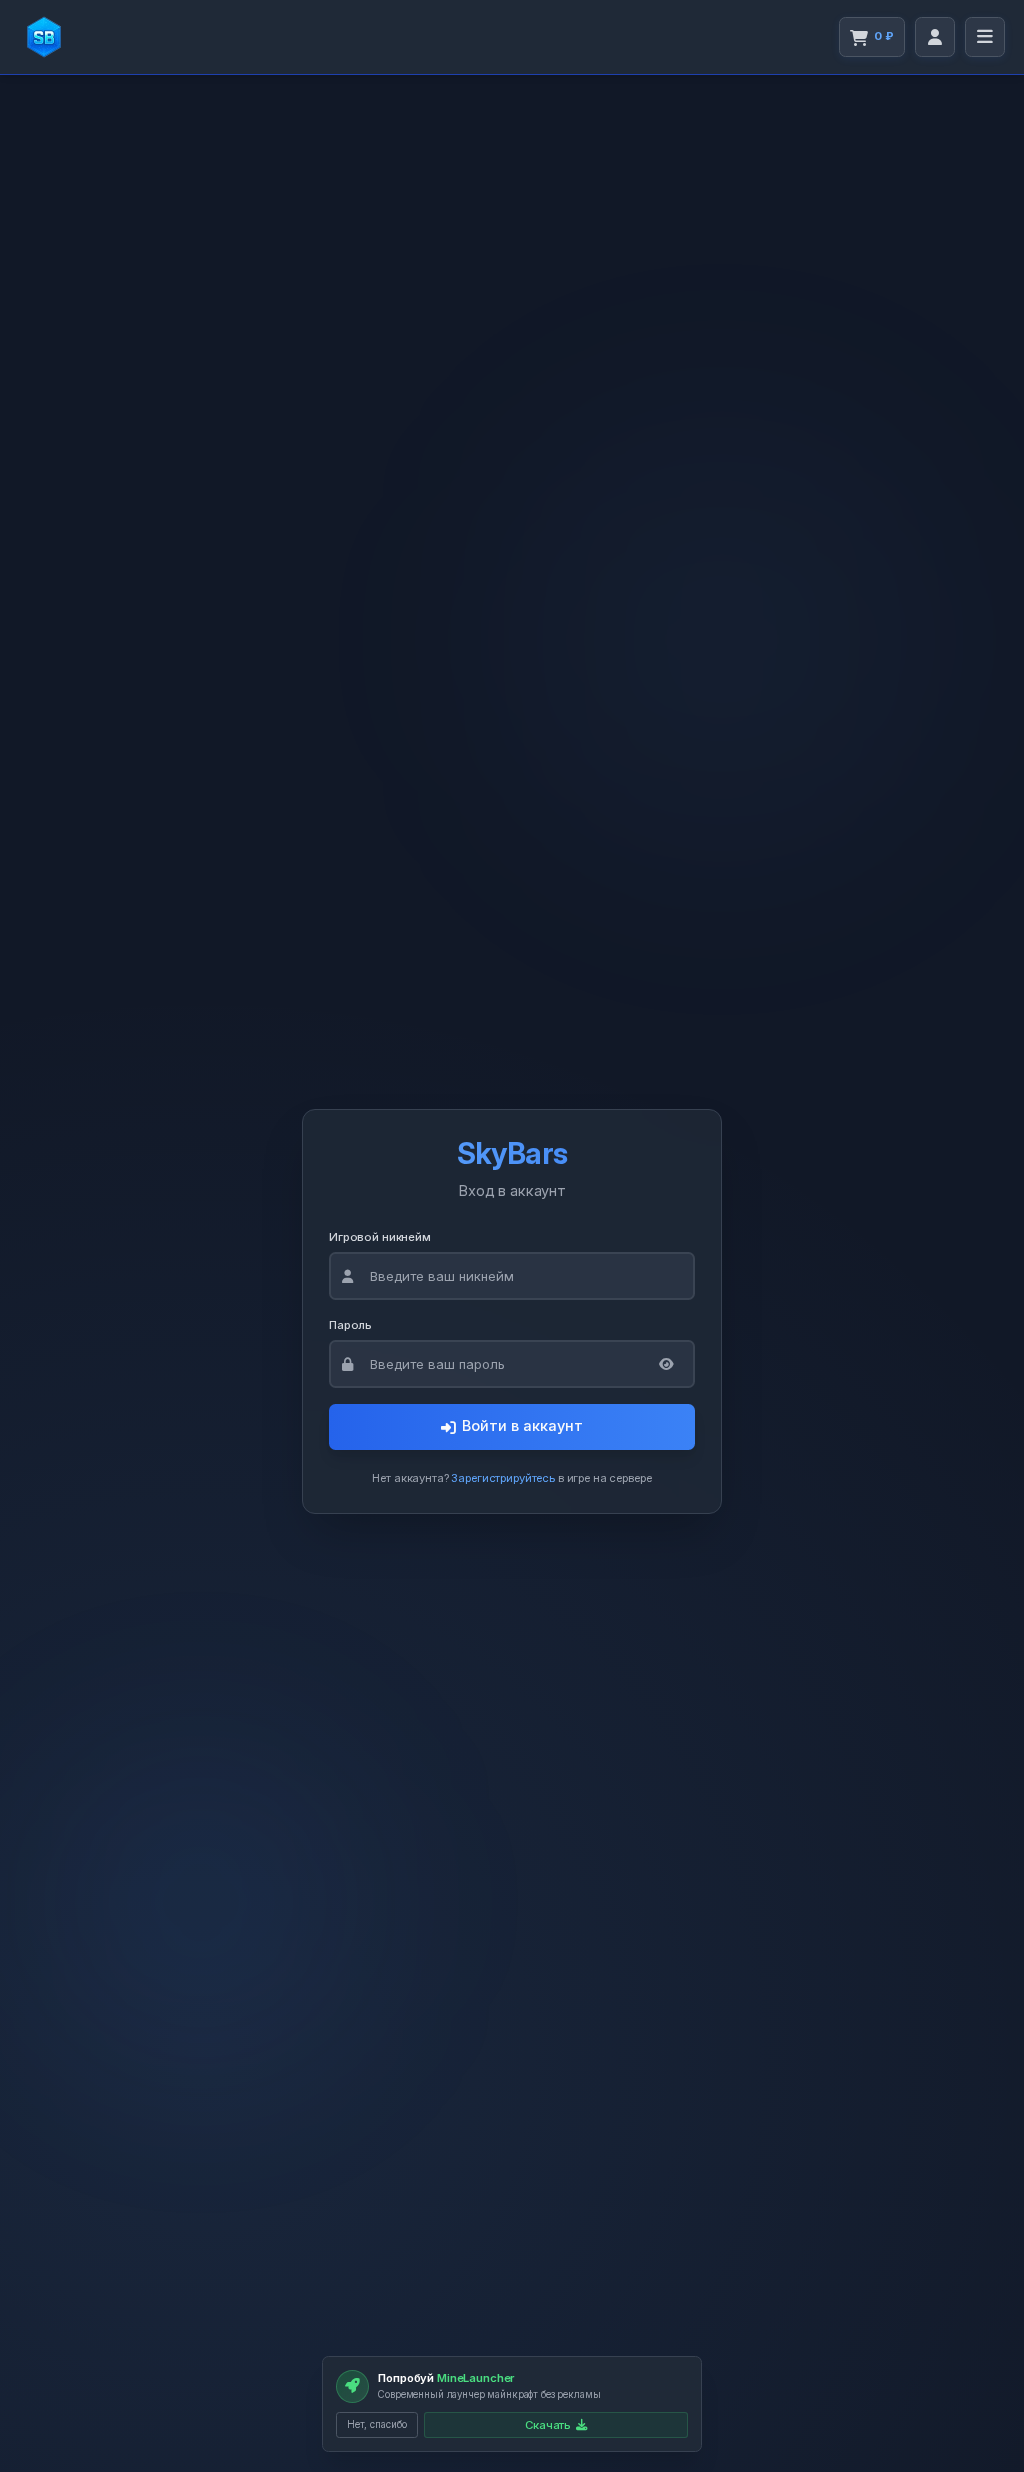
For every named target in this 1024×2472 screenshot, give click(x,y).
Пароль (350, 1324)
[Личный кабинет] (935, 37)
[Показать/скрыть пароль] (666, 1364)
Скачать (548, 2425)
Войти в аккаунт (522, 1426)
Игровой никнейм (380, 1236)
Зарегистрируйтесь (503, 1477)
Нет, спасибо (377, 2424)
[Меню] (985, 37)
